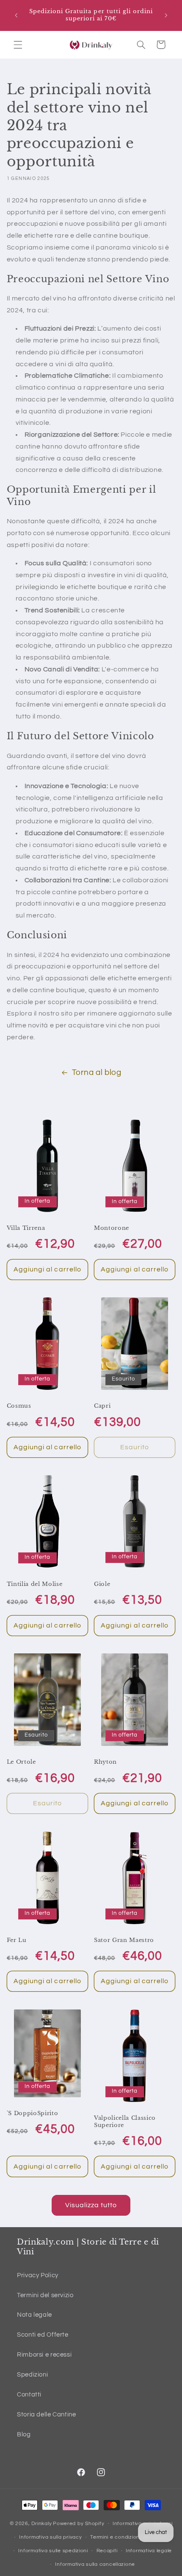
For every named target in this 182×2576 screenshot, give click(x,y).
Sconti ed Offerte (43, 2335)
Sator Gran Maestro (124, 1940)
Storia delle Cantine (47, 2415)
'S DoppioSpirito (33, 2113)
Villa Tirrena (26, 1228)
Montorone (112, 1228)
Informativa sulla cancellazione (95, 2564)
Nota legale (34, 2315)
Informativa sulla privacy (50, 2537)
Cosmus (19, 1406)
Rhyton (105, 1762)
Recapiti (107, 2551)
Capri (102, 1406)
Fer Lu (17, 1940)
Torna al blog (97, 1073)
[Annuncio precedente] (16, 15)
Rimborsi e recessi (44, 2355)
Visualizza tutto (91, 2205)
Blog (24, 2434)
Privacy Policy (38, 2275)
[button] (18, 45)
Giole (102, 1584)
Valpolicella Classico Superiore (125, 2122)
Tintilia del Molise (35, 1584)
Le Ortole (21, 1762)
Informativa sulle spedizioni (53, 2551)
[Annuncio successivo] (166, 15)
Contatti (29, 2395)
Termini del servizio (45, 2295)
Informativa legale (149, 2551)
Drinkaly (41, 2524)
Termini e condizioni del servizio (131, 2537)
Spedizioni (32, 2375)
